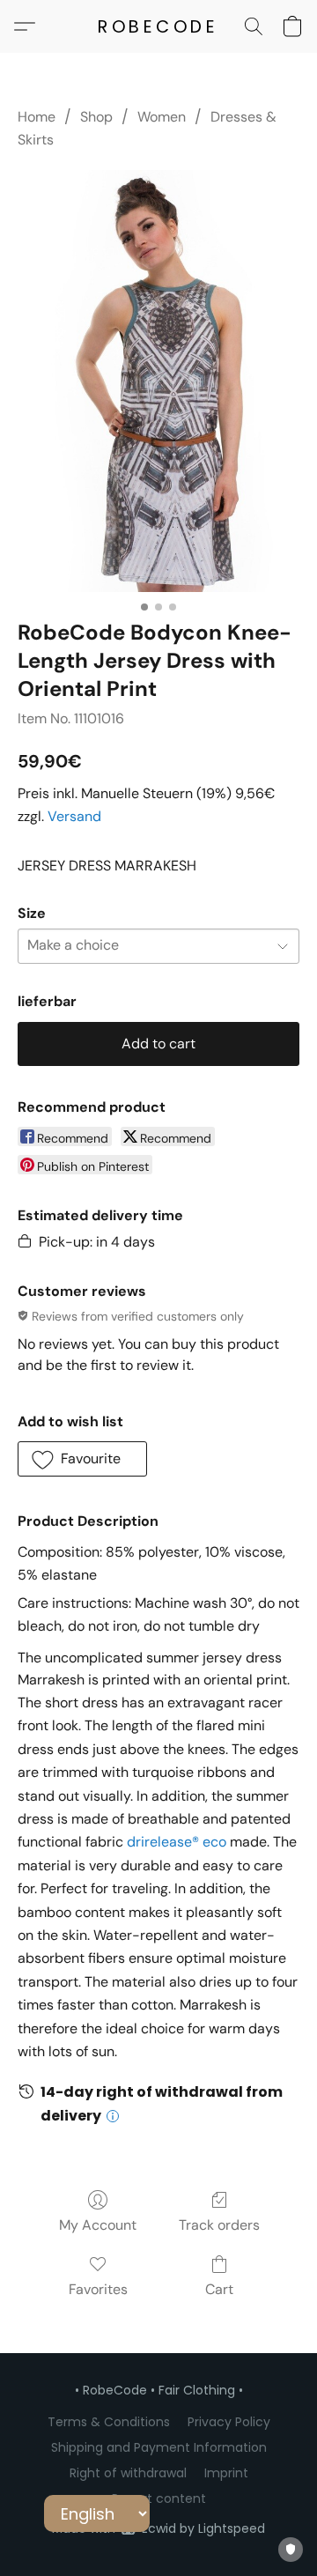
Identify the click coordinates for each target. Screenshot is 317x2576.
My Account (98, 2225)
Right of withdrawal (128, 2473)
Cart (219, 2289)
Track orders (219, 2225)
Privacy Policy (229, 2422)
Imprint (226, 2473)
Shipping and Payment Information (159, 2447)
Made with (158, 2528)
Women (162, 117)
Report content (159, 2498)
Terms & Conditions (109, 2422)
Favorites (98, 2289)
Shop (96, 117)
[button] (158, 26)
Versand (74, 816)
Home (37, 117)
